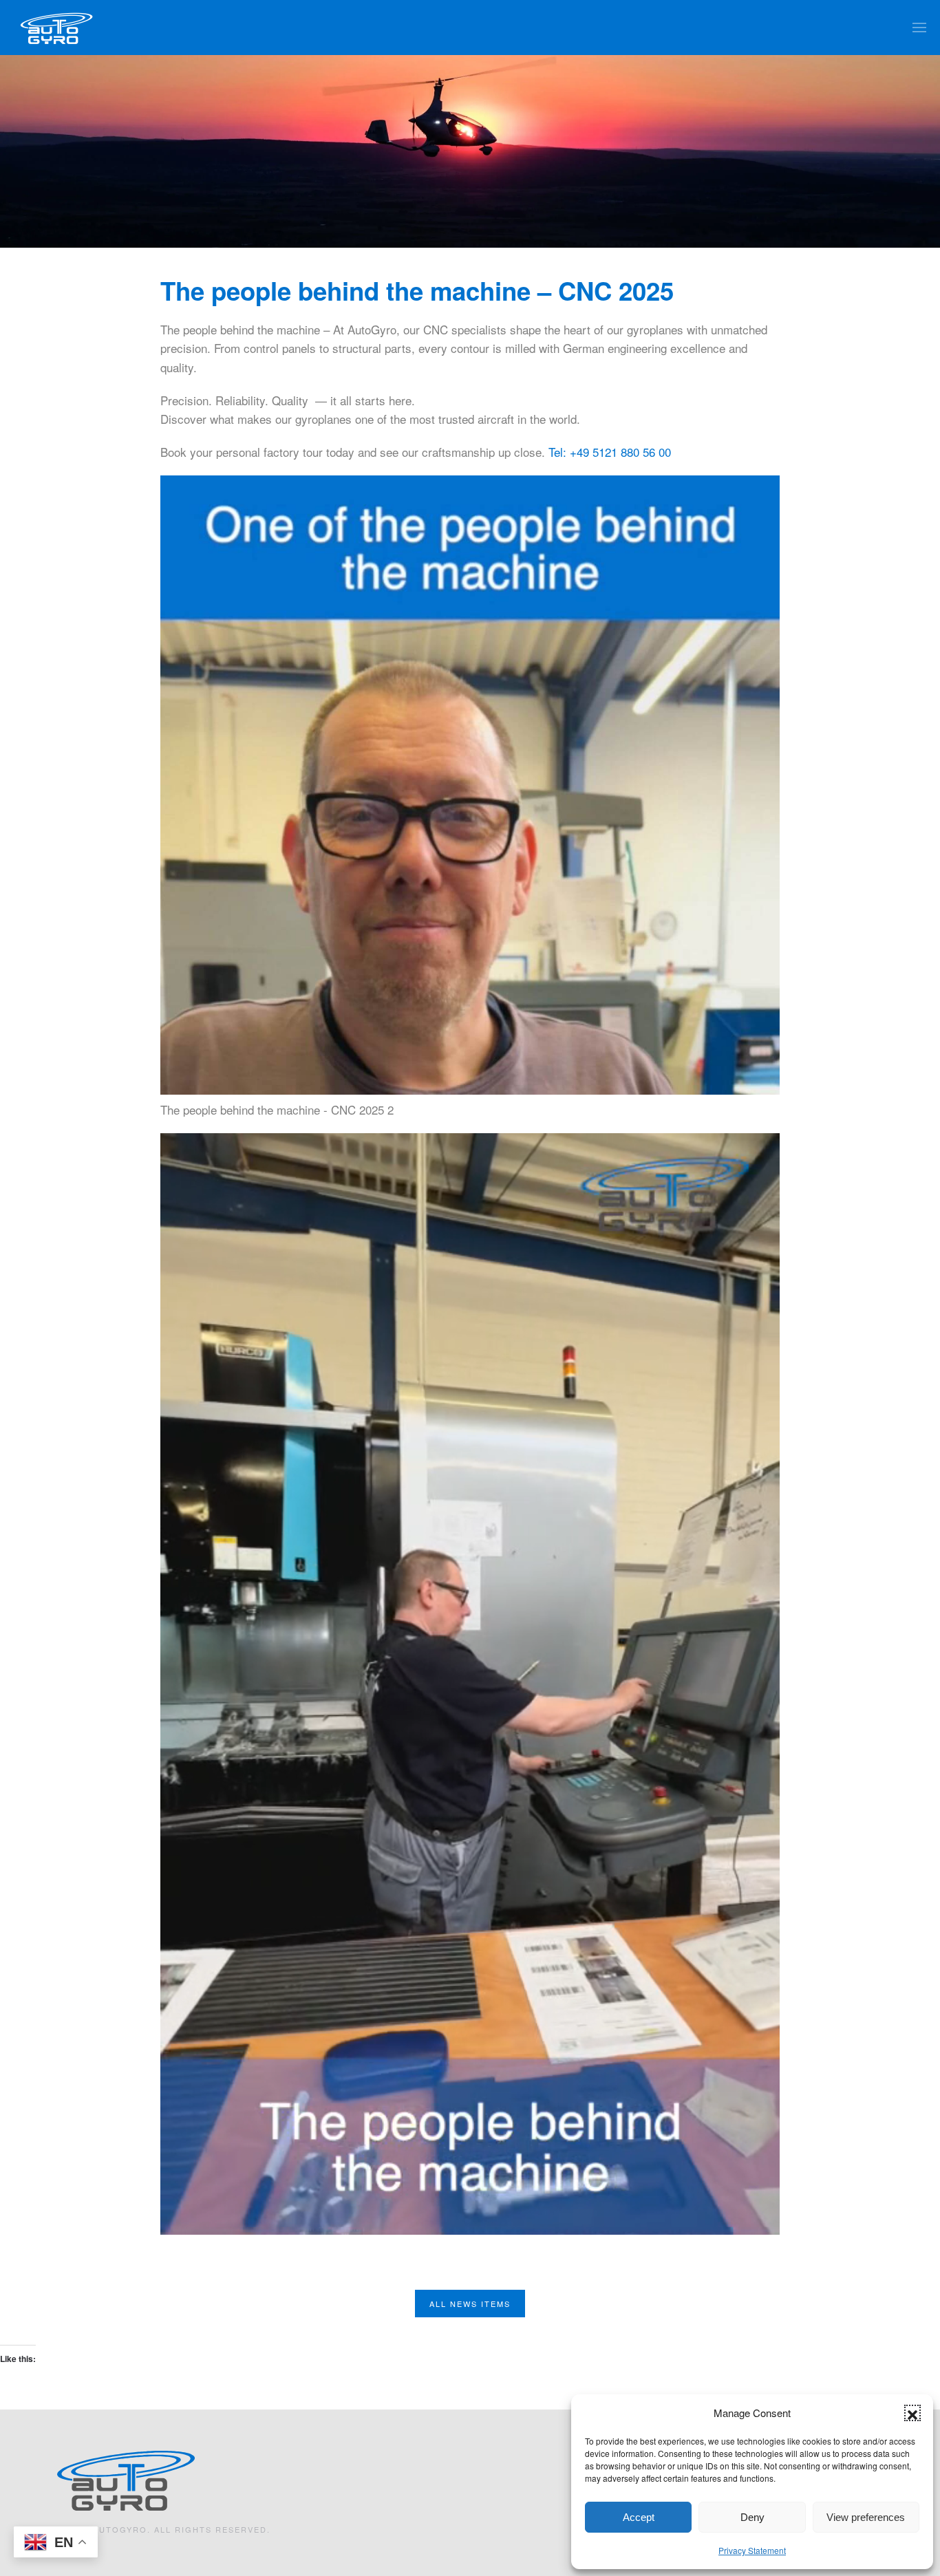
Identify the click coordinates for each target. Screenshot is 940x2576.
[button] (912, 2413)
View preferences (866, 2517)
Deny (752, 2517)
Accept (639, 2517)
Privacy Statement (752, 2550)
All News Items (470, 2304)
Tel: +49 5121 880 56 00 (610, 452)
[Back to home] (57, 28)
